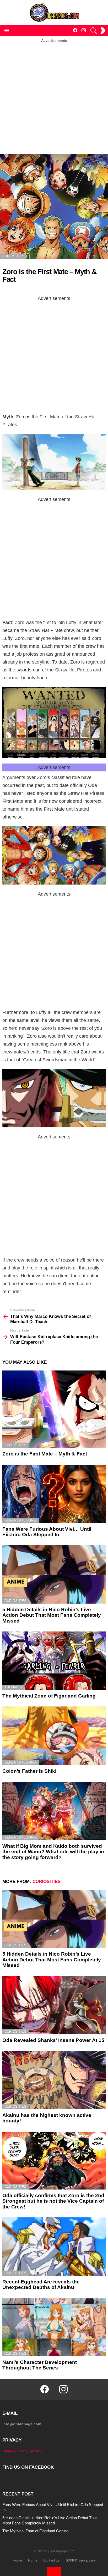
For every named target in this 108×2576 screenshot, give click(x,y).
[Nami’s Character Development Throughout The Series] (54, 2327)
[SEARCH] (94, 31)
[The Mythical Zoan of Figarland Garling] (54, 1661)
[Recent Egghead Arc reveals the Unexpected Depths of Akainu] (54, 2247)
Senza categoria (21, 1520)
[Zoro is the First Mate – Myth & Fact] (54, 1409)
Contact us (51, 2560)
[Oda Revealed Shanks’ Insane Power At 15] (54, 2005)
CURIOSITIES (15, 1445)
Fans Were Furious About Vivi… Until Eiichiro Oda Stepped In (47, 1532)
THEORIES (13, 1687)
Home (17, 2560)
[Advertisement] (54, 97)
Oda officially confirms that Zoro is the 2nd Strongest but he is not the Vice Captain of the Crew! (53, 2201)
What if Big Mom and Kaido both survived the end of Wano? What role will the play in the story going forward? (53, 1852)
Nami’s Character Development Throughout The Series (40, 2365)
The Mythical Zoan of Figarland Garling (49, 1696)
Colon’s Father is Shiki (29, 1771)
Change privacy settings (22, 2451)
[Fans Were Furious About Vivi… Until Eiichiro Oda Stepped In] (54, 1494)
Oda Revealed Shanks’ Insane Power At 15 (53, 2040)
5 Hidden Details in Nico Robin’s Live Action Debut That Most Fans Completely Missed (52, 1615)
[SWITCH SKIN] (102, 31)
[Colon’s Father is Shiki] (54, 1736)
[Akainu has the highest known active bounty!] (54, 2080)
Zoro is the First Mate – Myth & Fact (45, 1454)
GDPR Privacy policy (80, 2560)
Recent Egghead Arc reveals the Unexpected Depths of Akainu (41, 2284)
